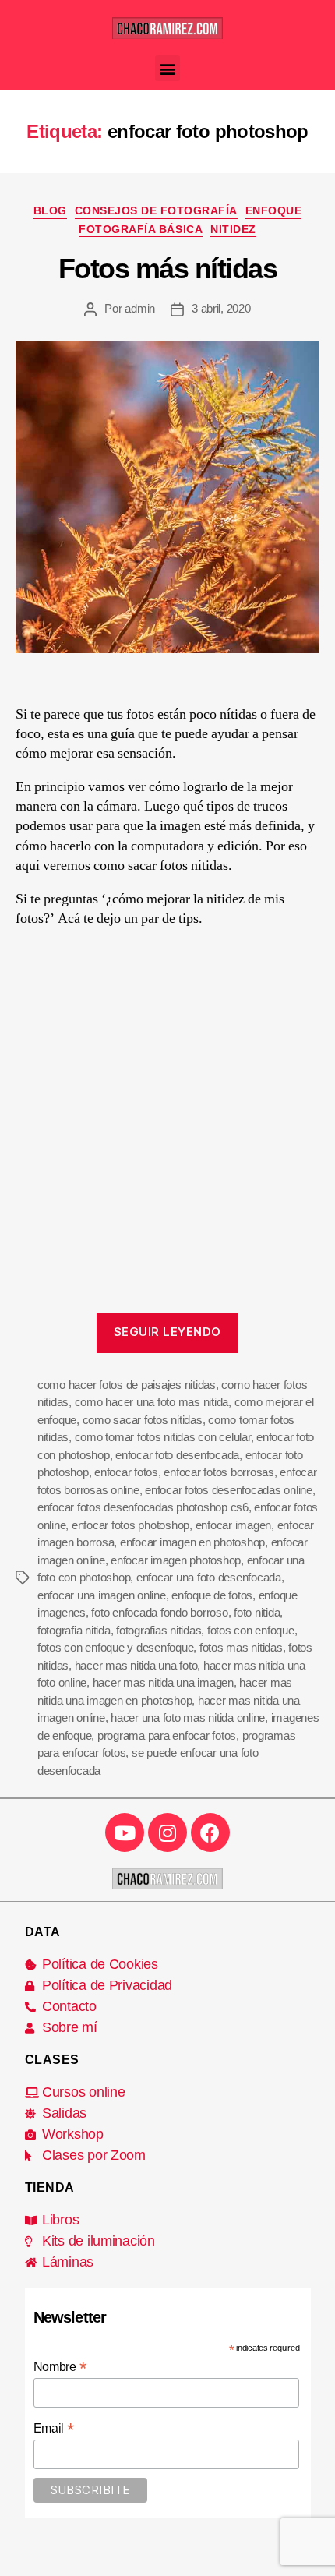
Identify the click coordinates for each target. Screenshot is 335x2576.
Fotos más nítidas (168, 269)
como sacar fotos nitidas (143, 1420)
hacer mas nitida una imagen (163, 1682)
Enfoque (274, 210)
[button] (168, 68)
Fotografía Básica (141, 229)
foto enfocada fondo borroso (159, 1612)
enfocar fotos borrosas (219, 1472)
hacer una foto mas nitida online (188, 1717)
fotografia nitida (74, 1630)
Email (54, 2428)
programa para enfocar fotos (167, 1735)
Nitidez (233, 229)
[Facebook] (210, 1832)
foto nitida (257, 1612)
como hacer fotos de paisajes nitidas (127, 1385)
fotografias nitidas (159, 1630)
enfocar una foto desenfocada (209, 1577)
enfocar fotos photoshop (130, 1525)
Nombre (60, 2367)
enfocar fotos (126, 1472)
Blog (50, 210)
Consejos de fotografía (156, 210)
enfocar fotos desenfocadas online (229, 1490)
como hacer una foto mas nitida (152, 1402)
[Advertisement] (167, 1127)
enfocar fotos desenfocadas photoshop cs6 (143, 1507)
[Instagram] (167, 1832)
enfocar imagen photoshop (176, 1560)
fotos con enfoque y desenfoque (115, 1647)
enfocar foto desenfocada (177, 1455)
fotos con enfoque (251, 1630)
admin (140, 308)
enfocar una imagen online (102, 1595)
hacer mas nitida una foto (136, 1665)
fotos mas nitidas (241, 1647)
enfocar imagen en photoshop (192, 1542)
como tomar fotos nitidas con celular (163, 1437)
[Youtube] (125, 1832)
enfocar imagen (233, 1525)
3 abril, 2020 (221, 308)
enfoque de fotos (212, 1595)
